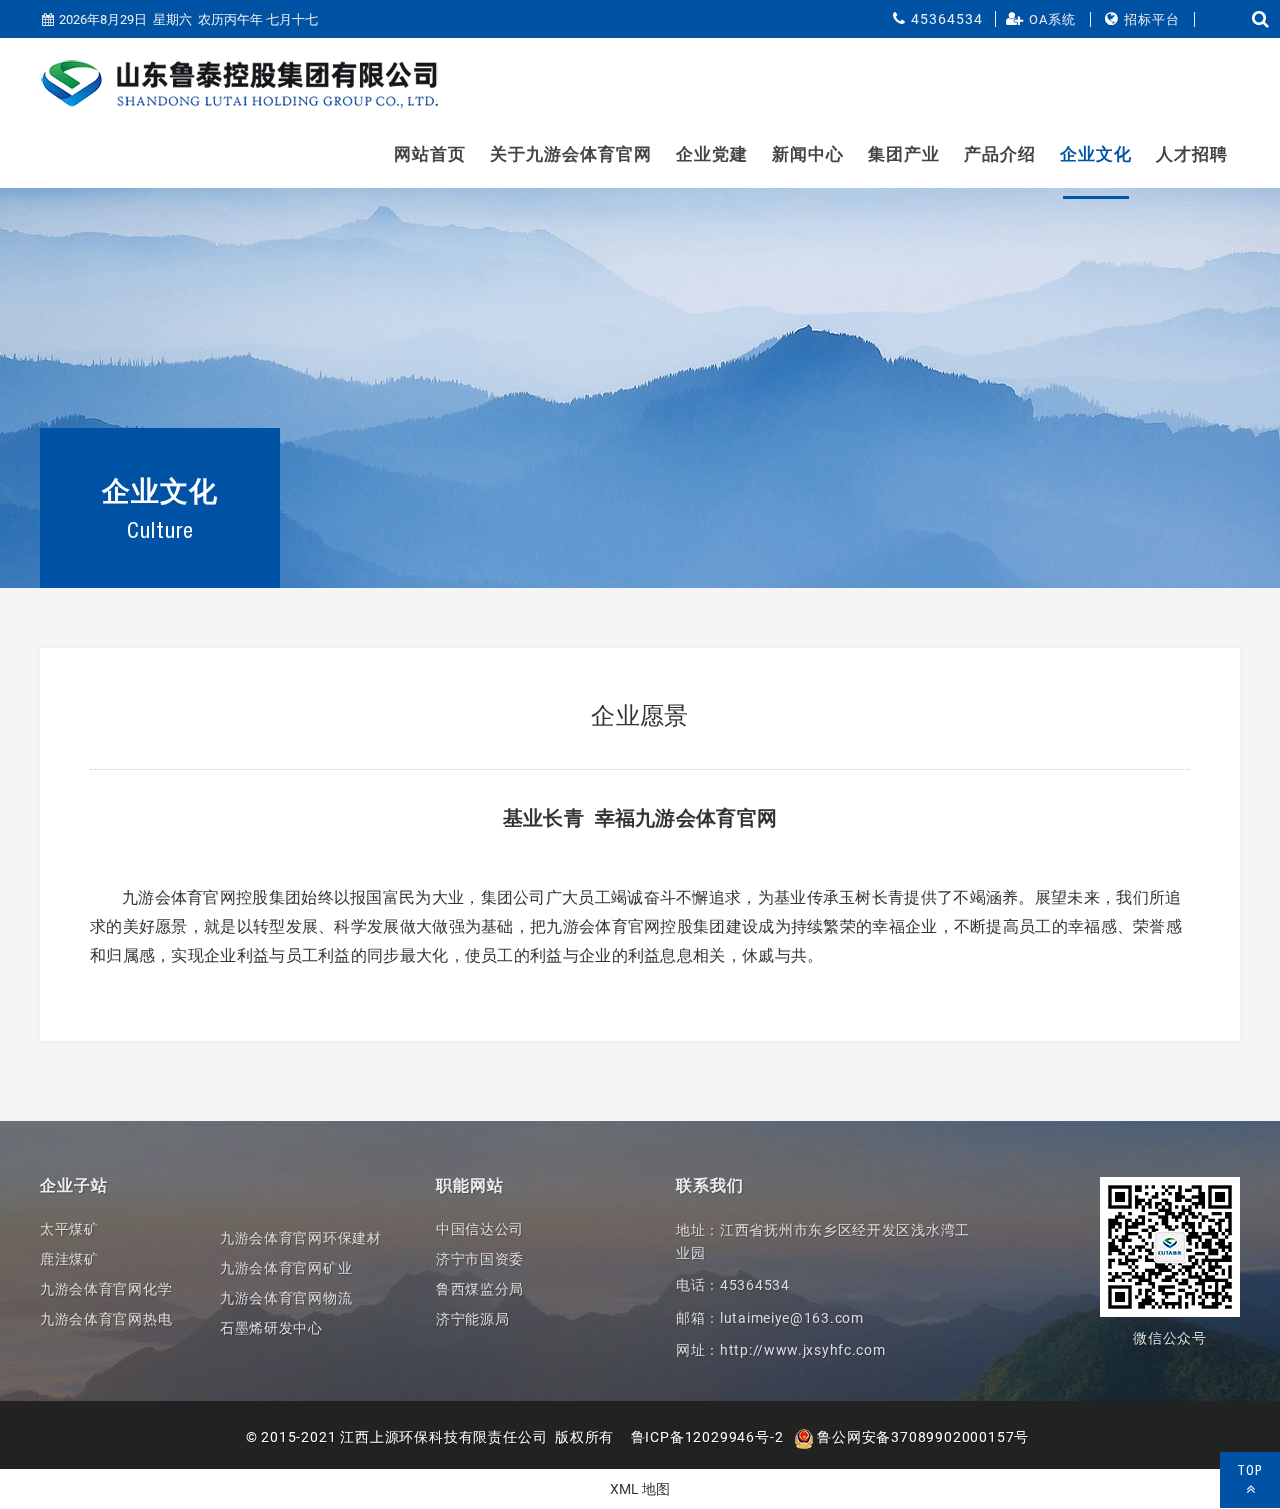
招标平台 (1152, 19)
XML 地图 (640, 1489)
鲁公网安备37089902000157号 (922, 1437)
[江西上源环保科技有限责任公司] (240, 84)
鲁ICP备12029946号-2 (707, 1437)
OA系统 (1052, 19)
